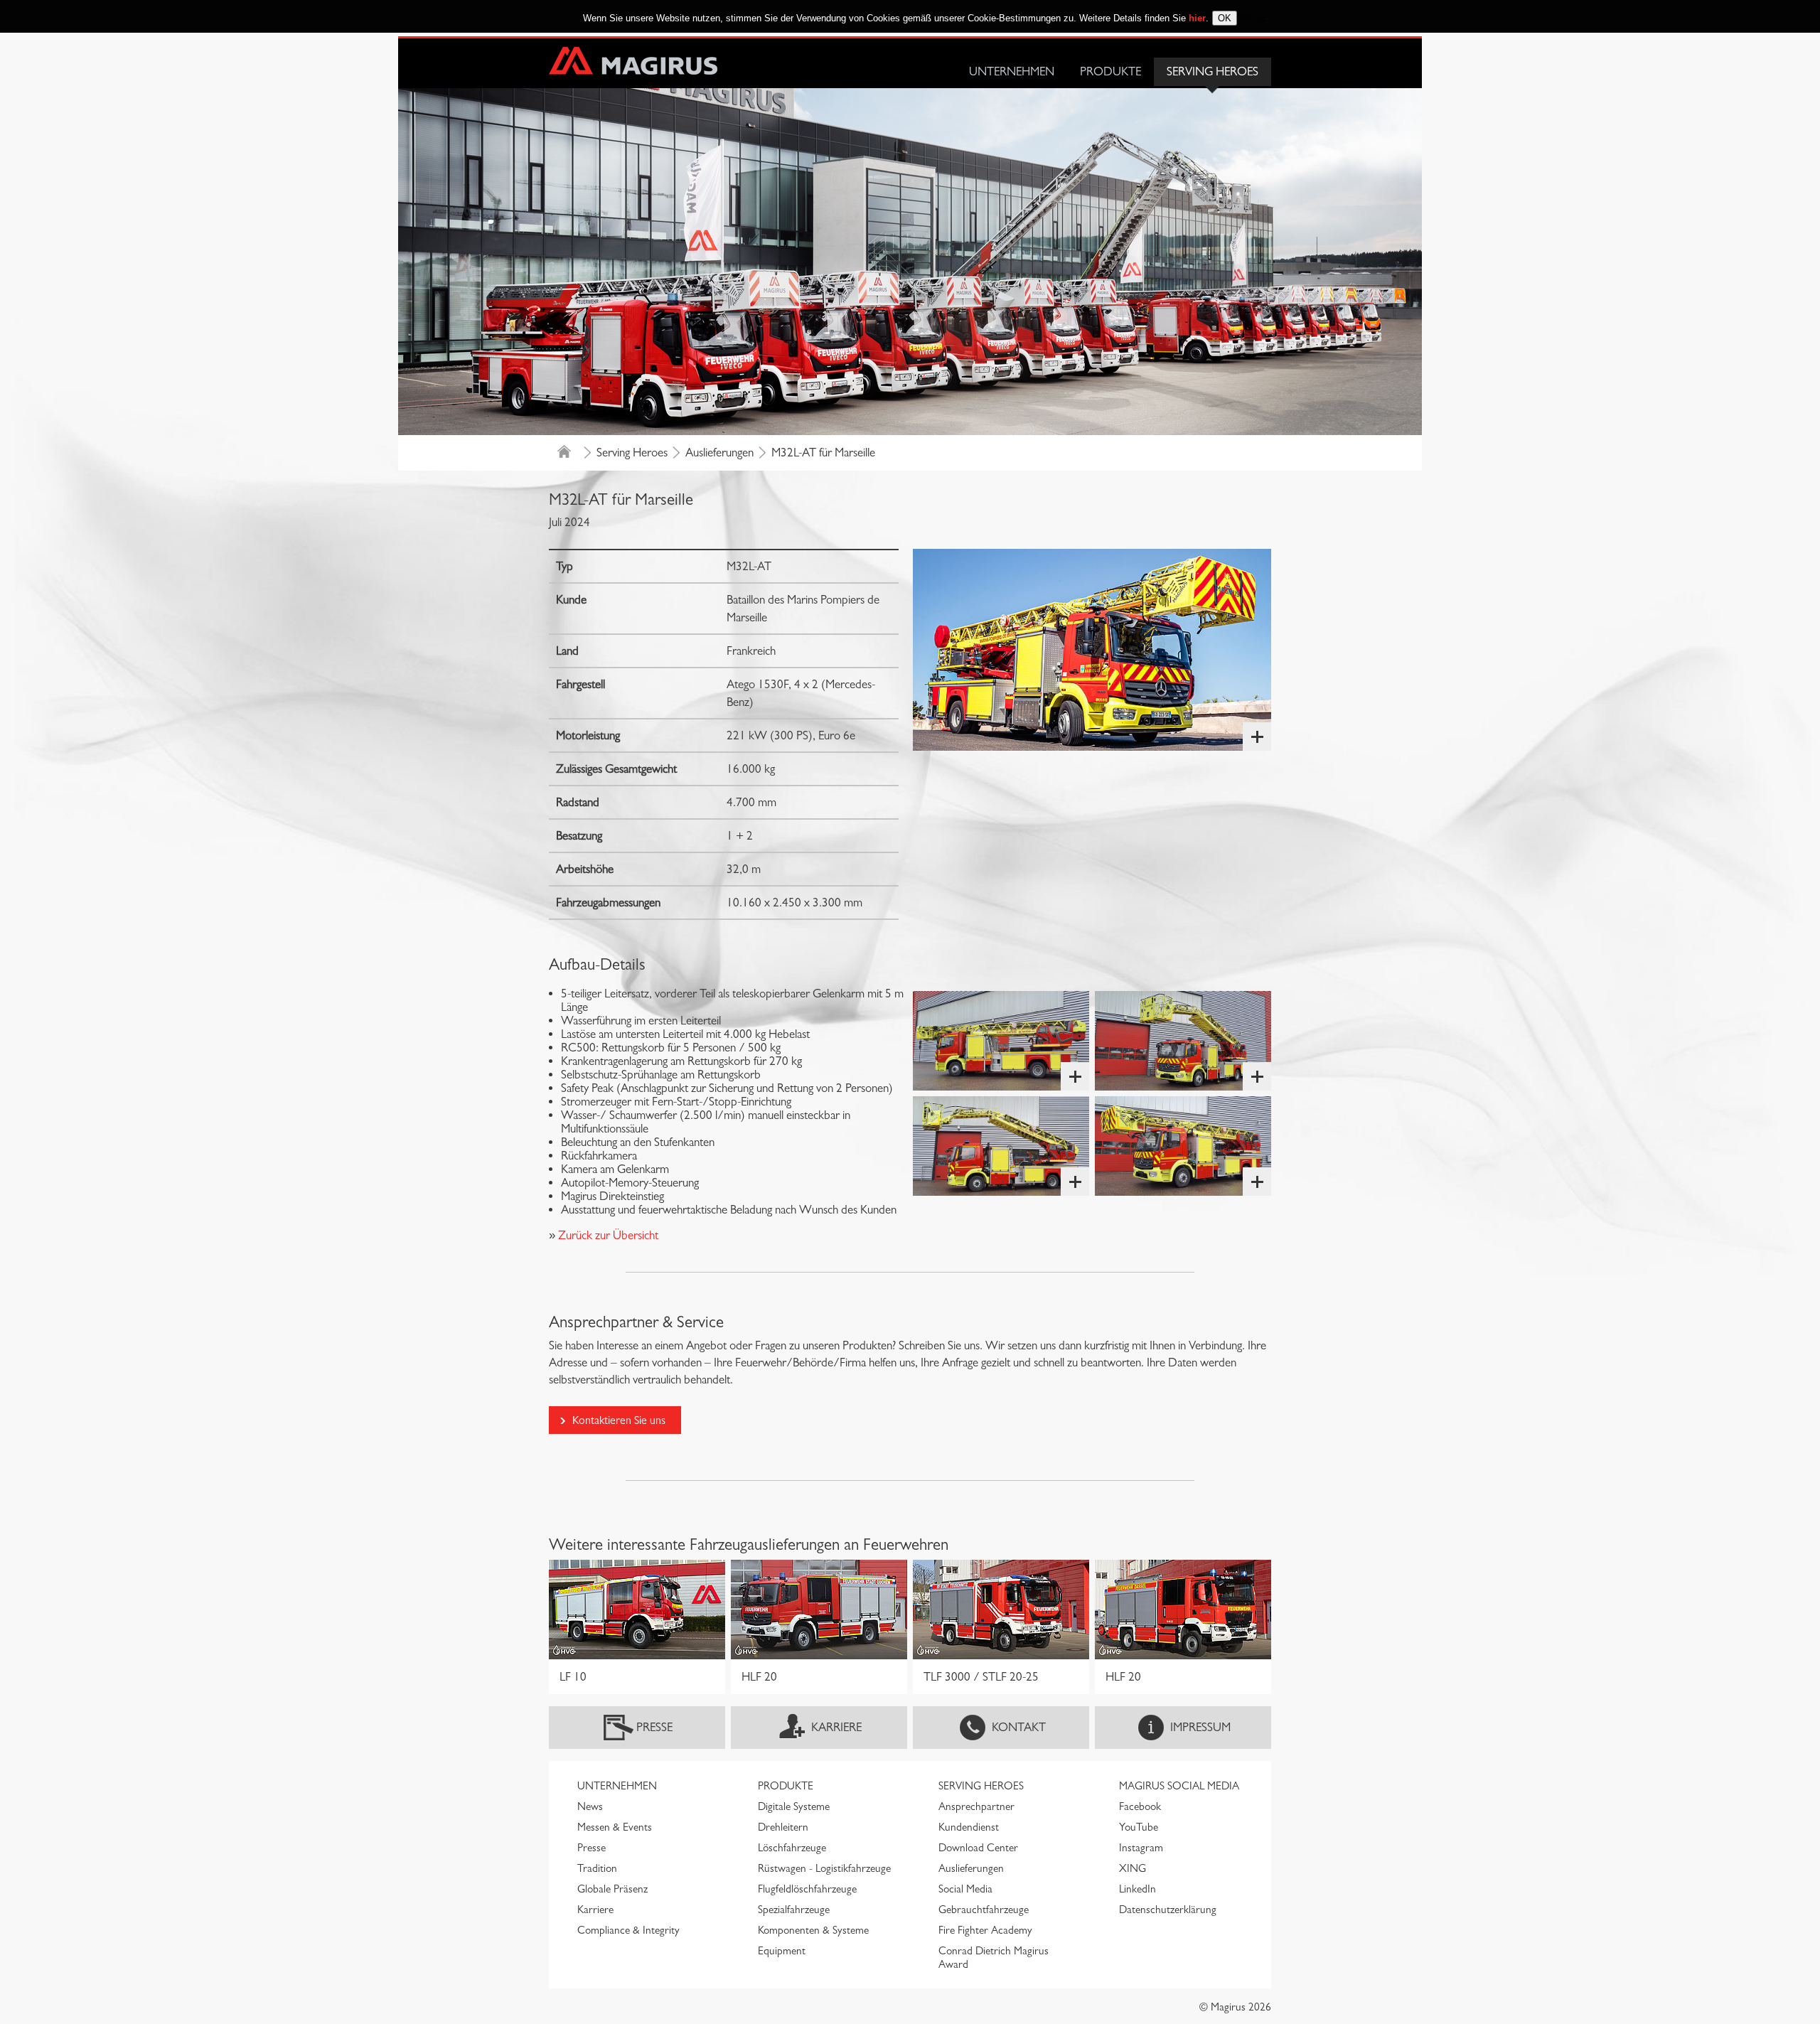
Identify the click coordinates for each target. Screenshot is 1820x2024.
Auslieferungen (719, 453)
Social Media (965, 1889)
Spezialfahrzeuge (794, 1910)
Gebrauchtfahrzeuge (984, 1910)
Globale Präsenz (612, 1889)
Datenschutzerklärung (1168, 1910)
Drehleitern (783, 1827)
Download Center (978, 1848)
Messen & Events (615, 1827)
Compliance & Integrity (628, 1930)
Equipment (782, 1951)
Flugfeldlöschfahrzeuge (807, 1889)
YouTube (1139, 1827)
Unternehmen (1012, 71)
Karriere (836, 1727)
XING (1133, 1868)
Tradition (597, 1868)
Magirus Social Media (1179, 1786)
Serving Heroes (1213, 71)
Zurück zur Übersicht (607, 1235)
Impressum (1200, 1727)
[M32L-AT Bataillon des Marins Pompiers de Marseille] (1092, 650)
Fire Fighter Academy (985, 1930)
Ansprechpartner (976, 1806)
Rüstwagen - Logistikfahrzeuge (824, 1868)
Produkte (1110, 71)
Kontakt (1019, 1727)
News (590, 1806)
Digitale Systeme (794, 1806)
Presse (654, 1727)
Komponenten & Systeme (813, 1930)
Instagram (1141, 1848)
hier (1197, 18)
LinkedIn (1137, 1889)
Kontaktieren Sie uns (619, 1420)
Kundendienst (969, 1827)
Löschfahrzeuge (792, 1848)
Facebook (1140, 1806)
